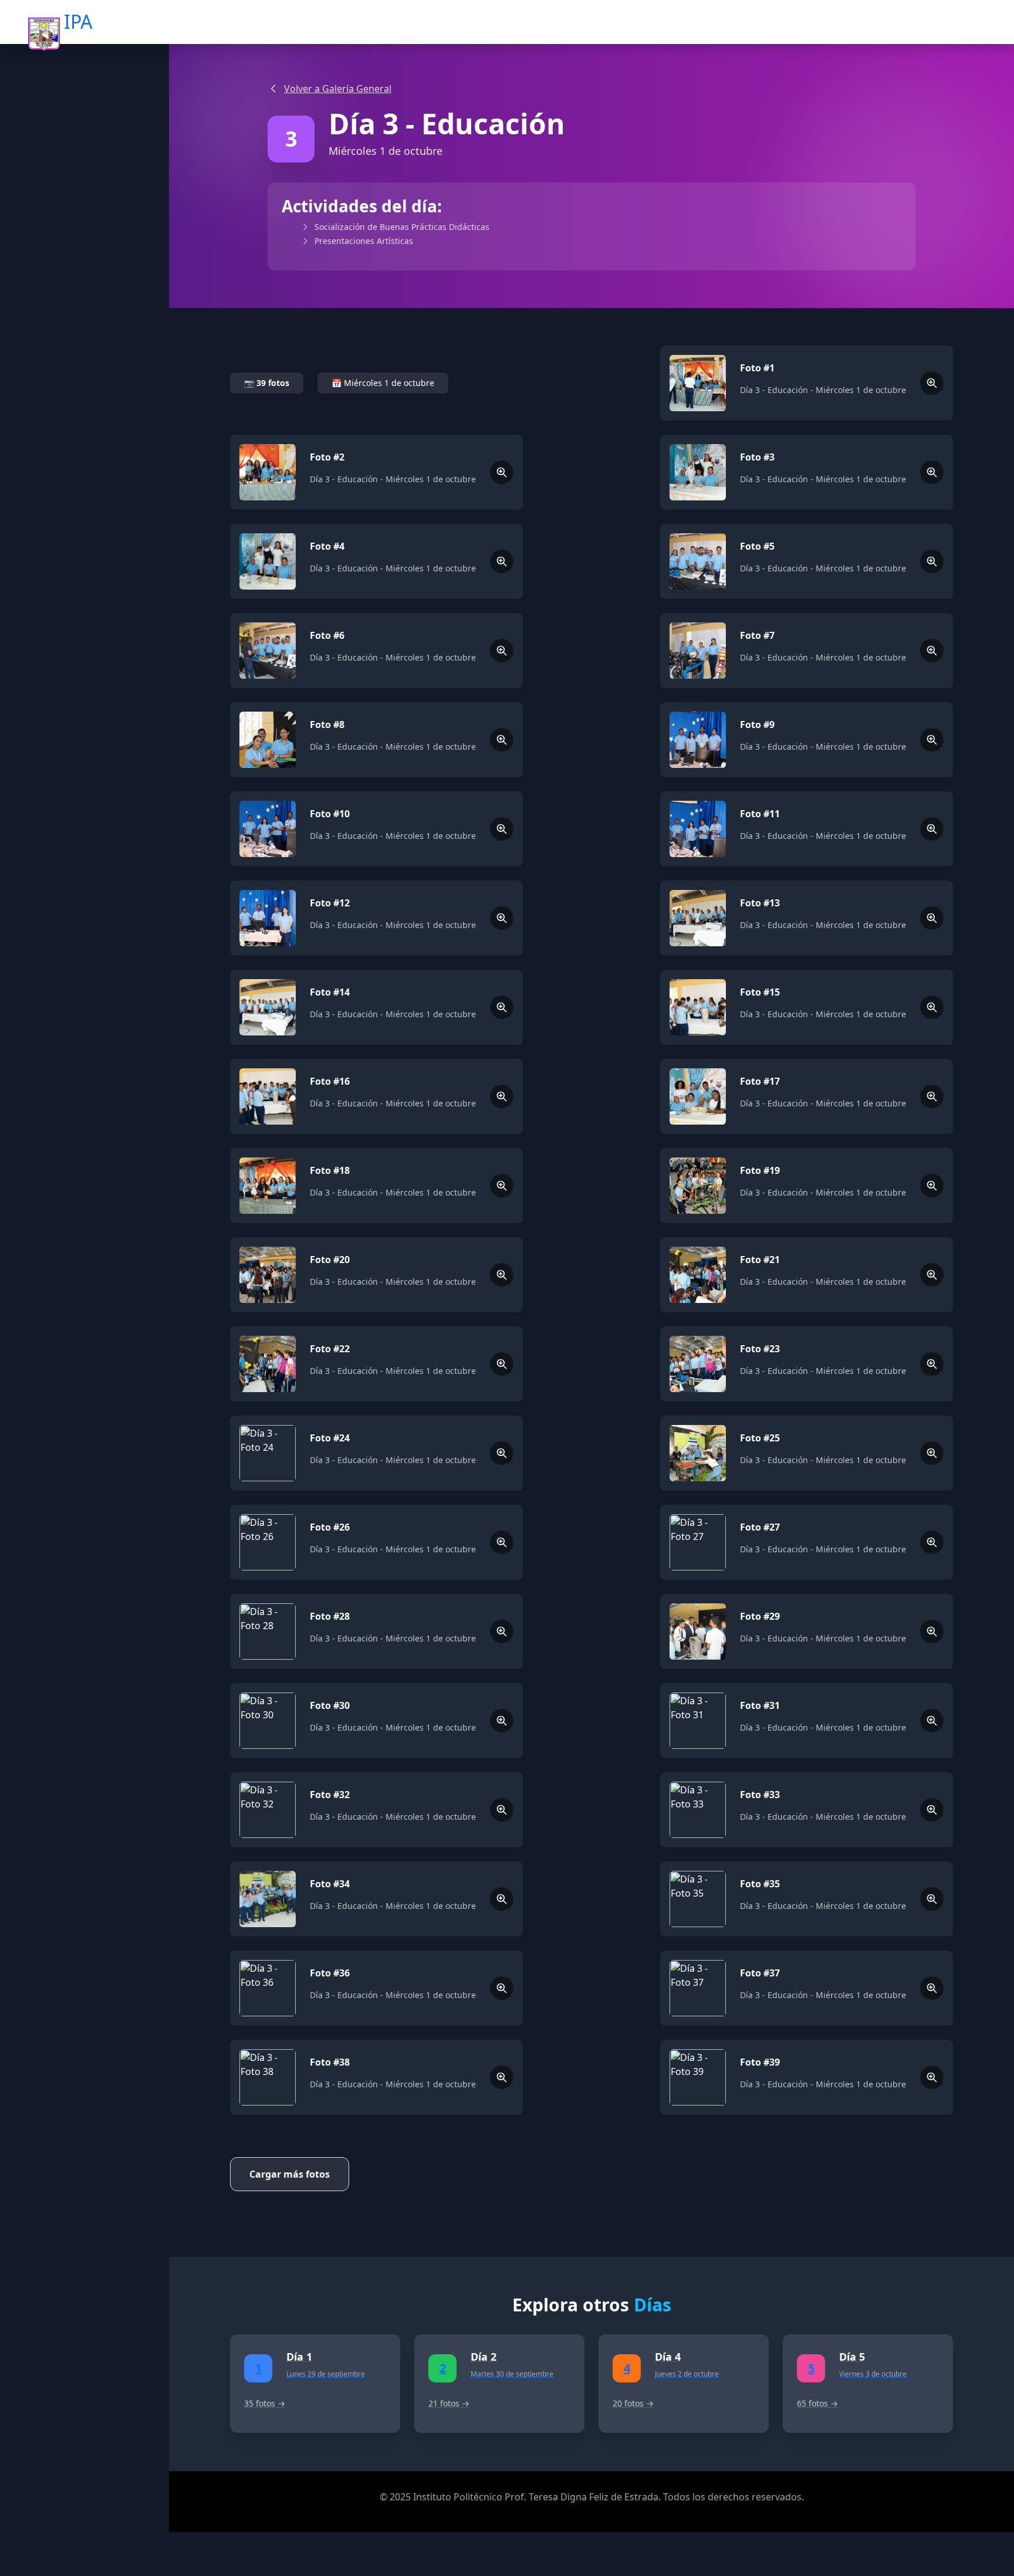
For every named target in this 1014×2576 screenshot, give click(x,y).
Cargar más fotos (290, 2174)
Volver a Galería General (338, 89)
